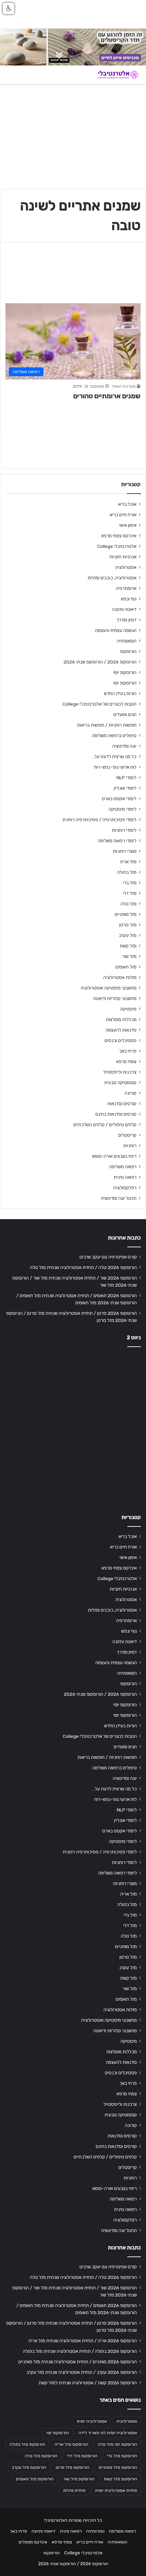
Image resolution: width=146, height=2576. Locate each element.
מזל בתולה (127, 872)
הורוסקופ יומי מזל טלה (117, 2444)
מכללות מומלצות (121, 1019)
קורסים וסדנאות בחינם (116, 1114)
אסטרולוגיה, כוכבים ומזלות (112, 578)
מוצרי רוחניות (125, 851)
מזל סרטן (128, 925)
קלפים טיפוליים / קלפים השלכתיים (105, 1124)
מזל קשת (128, 946)
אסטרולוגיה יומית (92, 2421)
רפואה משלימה (123, 1167)
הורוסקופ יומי (125, 672)
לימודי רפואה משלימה (117, 841)
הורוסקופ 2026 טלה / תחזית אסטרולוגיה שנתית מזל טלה (83, 1267)
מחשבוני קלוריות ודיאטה (115, 998)
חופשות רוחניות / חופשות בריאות (107, 725)
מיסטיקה (128, 1009)
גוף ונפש (129, 599)
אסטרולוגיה (126, 567)
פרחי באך (128, 1051)
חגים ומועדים (125, 714)
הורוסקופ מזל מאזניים (118, 2467)
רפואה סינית (125, 1177)
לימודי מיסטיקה (123, 809)
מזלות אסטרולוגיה (120, 977)
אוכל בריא (127, 504)
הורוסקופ (128, 651)
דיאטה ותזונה (124, 609)
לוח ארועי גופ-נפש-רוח (115, 767)
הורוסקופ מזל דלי (82, 2456)
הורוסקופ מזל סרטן (72, 2467)
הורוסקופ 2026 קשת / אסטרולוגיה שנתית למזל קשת (88, 2383)
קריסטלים (127, 1135)
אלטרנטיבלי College (117, 546)
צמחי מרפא (126, 1061)
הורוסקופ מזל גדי (122, 2456)
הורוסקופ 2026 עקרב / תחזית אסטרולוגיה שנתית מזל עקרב (82, 2372)
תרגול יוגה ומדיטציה (119, 1198)
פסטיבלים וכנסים (121, 1040)
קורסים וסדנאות (122, 1103)
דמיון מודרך (126, 620)
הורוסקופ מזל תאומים (35, 2479)
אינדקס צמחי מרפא (119, 536)
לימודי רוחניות (124, 830)
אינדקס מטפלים (33, 2542)
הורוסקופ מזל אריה (71, 2444)
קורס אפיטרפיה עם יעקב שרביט (108, 1257)
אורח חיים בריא (123, 515)
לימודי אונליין (125, 788)
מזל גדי (130, 883)
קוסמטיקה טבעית (120, 1082)
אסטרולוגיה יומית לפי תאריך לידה (108, 2433)
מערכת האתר (123, 386)
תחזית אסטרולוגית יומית (116, 2491)
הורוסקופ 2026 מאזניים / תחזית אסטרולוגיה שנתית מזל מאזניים (78, 2362)
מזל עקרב (128, 935)
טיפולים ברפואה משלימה (114, 735)
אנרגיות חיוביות (123, 557)
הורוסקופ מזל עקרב (29, 2467)
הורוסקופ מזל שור (79, 2479)
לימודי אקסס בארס (119, 799)
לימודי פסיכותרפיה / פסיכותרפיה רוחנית (99, 820)
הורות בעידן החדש (120, 693)
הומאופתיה (127, 641)
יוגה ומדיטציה (124, 746)
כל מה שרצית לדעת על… (114, 756)
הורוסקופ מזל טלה (41, 2456)
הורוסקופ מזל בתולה (27, 2444)
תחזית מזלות (74, 2491)
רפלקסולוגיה (125, 1188)
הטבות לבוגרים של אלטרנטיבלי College (99, 704)
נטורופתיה (95, 2531)
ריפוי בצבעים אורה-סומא (114, 1156)
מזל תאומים (126, 967)
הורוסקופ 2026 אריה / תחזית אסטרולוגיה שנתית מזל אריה (83, 2341)
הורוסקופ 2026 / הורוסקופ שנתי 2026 (100, 662)
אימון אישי (128, 525)
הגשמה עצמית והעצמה (116, 630)
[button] (8, 8)
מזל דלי (130, 893)
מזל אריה (128, 862)
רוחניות (130, 1146)
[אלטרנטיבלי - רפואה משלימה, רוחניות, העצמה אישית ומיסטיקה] (114, 75)
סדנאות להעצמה (121, 1030)
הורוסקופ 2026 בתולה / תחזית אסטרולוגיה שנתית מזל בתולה (80, 2351)
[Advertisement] (73, 1428)
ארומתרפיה (126, 588)
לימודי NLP (126, 777)
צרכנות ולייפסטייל (120, 1072)
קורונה (131, 1093)
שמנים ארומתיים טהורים (107, 396)
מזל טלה (129, 904)
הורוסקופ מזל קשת (121, 2479)
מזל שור (129, 956)
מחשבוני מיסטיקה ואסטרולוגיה (109, 988)
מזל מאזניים (126, 914)
